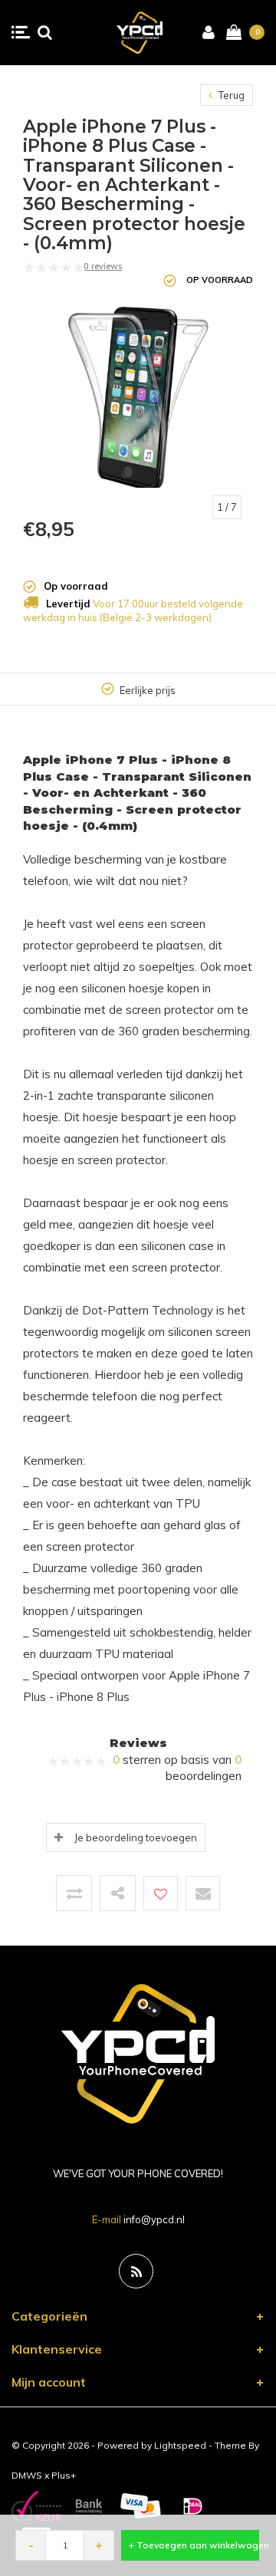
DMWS (27, 2475)
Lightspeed (180, 2445)
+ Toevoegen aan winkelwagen (194, 2545)
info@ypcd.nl (154, 2219)
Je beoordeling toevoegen (136, 1837)
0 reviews (103, 266)
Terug (230, 95)
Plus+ (64, 2475)
